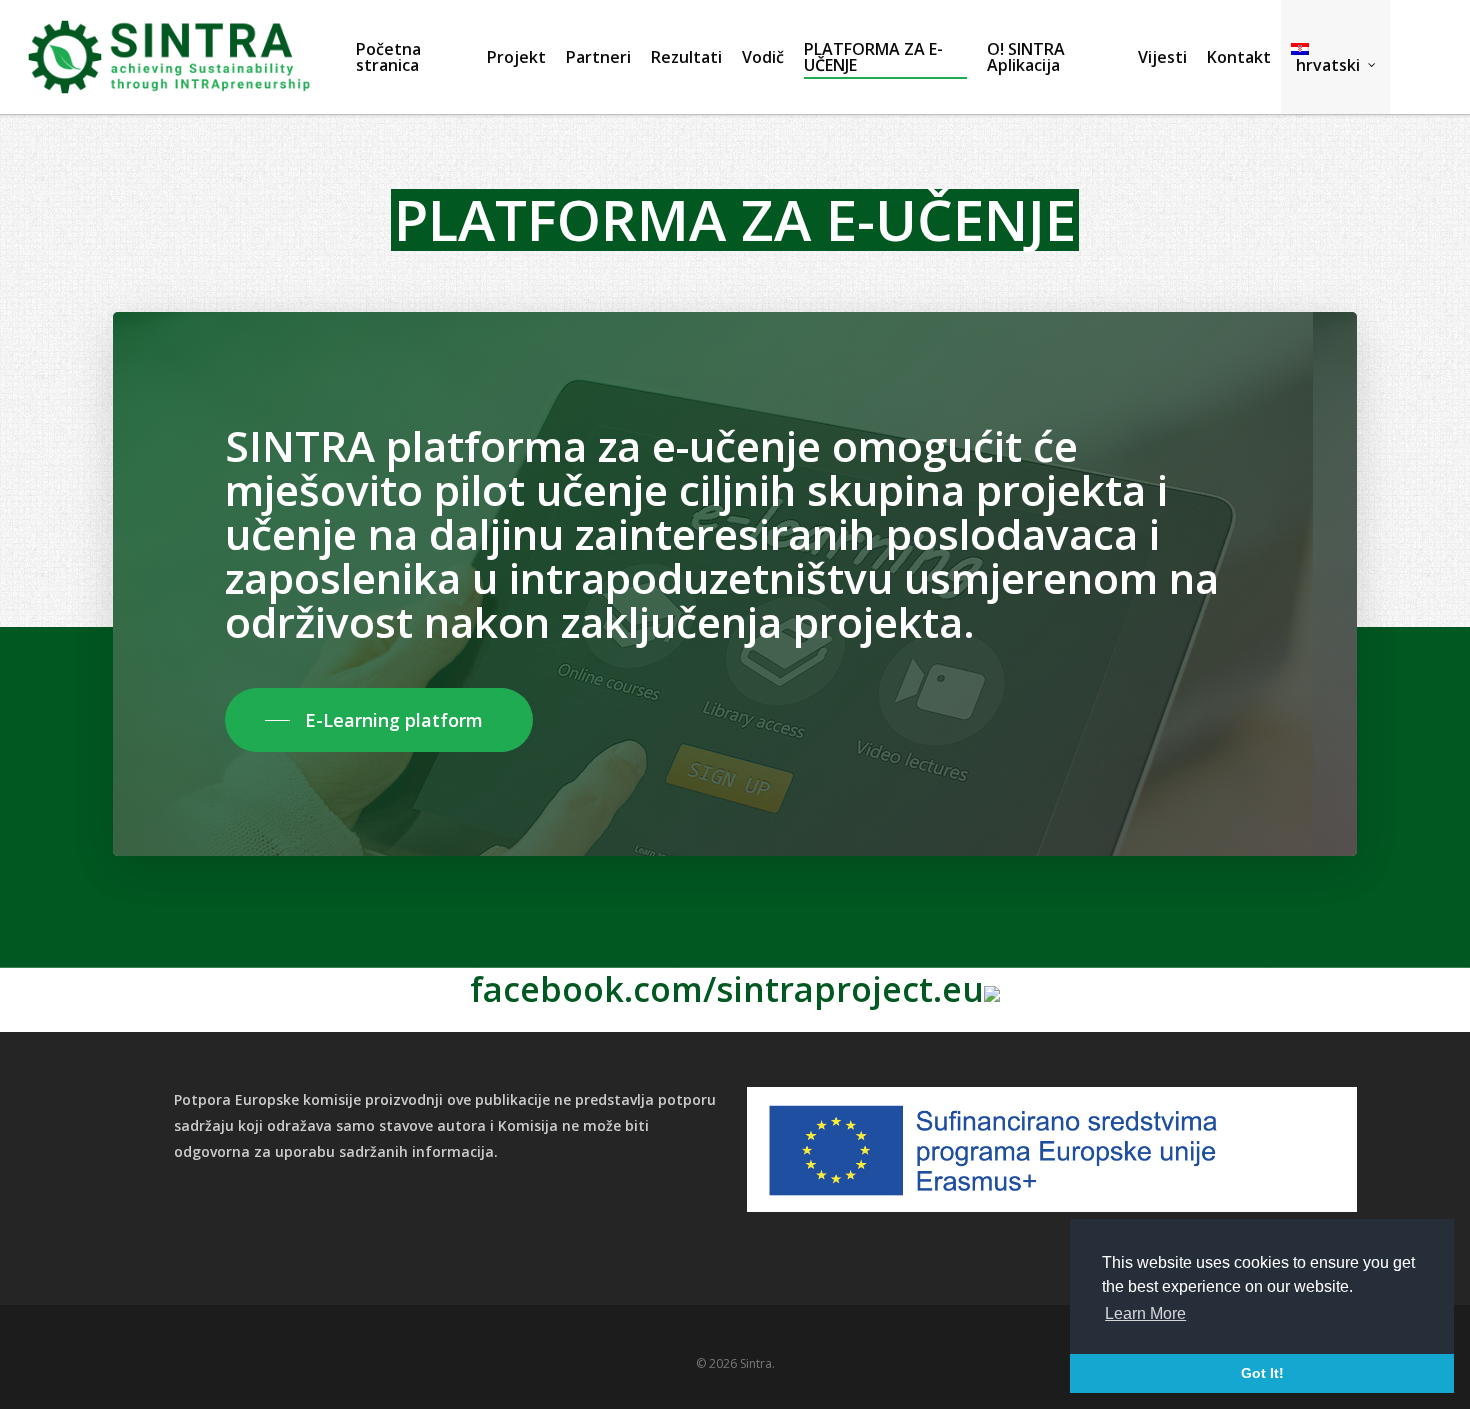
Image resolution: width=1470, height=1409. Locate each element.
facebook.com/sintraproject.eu (727, 989)
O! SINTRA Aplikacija (1026, 57)
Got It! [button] (1262, 1373)
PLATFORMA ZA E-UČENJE (873, 57)
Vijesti (1162, 57)
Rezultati (686, 57)
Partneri (598, 57)
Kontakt (1239, 57)
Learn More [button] (1145, 1313)
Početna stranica (388, 57)
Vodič (763, 57)
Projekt (516, 57)
